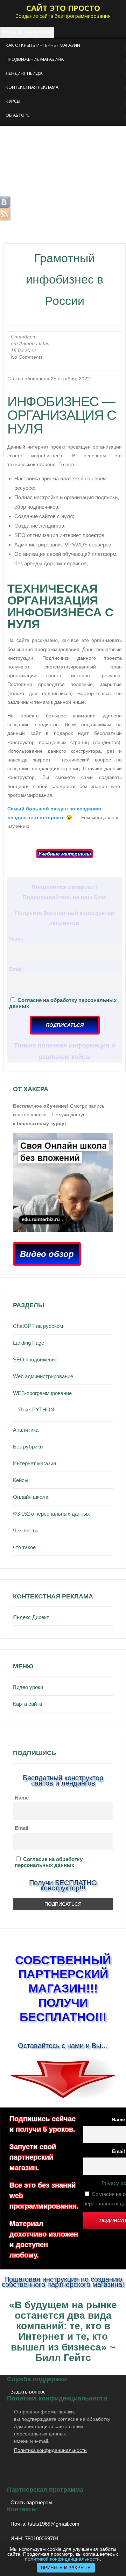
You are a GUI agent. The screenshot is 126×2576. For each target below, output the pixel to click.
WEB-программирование (42, 1393)
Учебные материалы (65, 854)
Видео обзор (47, 1254)
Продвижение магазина (35, 59)
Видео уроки (28, 1687)
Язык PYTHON (36, 1409)
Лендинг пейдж (24, 73)
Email (16, 969)
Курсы (13, 101)
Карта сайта (27, 1704)
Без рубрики (28, 1447)
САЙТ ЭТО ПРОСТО (63, 8)
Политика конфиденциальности (50, 2450)
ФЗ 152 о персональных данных (51, 1514)
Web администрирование (43, 1376)
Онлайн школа (31, 1497)
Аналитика (26, 1430)
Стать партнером (31, 2502)
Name (16, 939)
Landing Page (29, 1343)
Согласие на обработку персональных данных (49, 1862)
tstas (44, 344)
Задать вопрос (28, 2392)
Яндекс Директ (31, 1617)
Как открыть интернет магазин (43, 45)
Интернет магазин (34, 1463)
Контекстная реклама (32, 87)
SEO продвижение (35, 1359)
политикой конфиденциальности (62, 2559)
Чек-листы (26, 1530)
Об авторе (18, 115)
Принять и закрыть (66, 2568)
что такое (24, 1547)
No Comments (27, 357)
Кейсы (21, 1480)
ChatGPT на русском (38, 1326)
